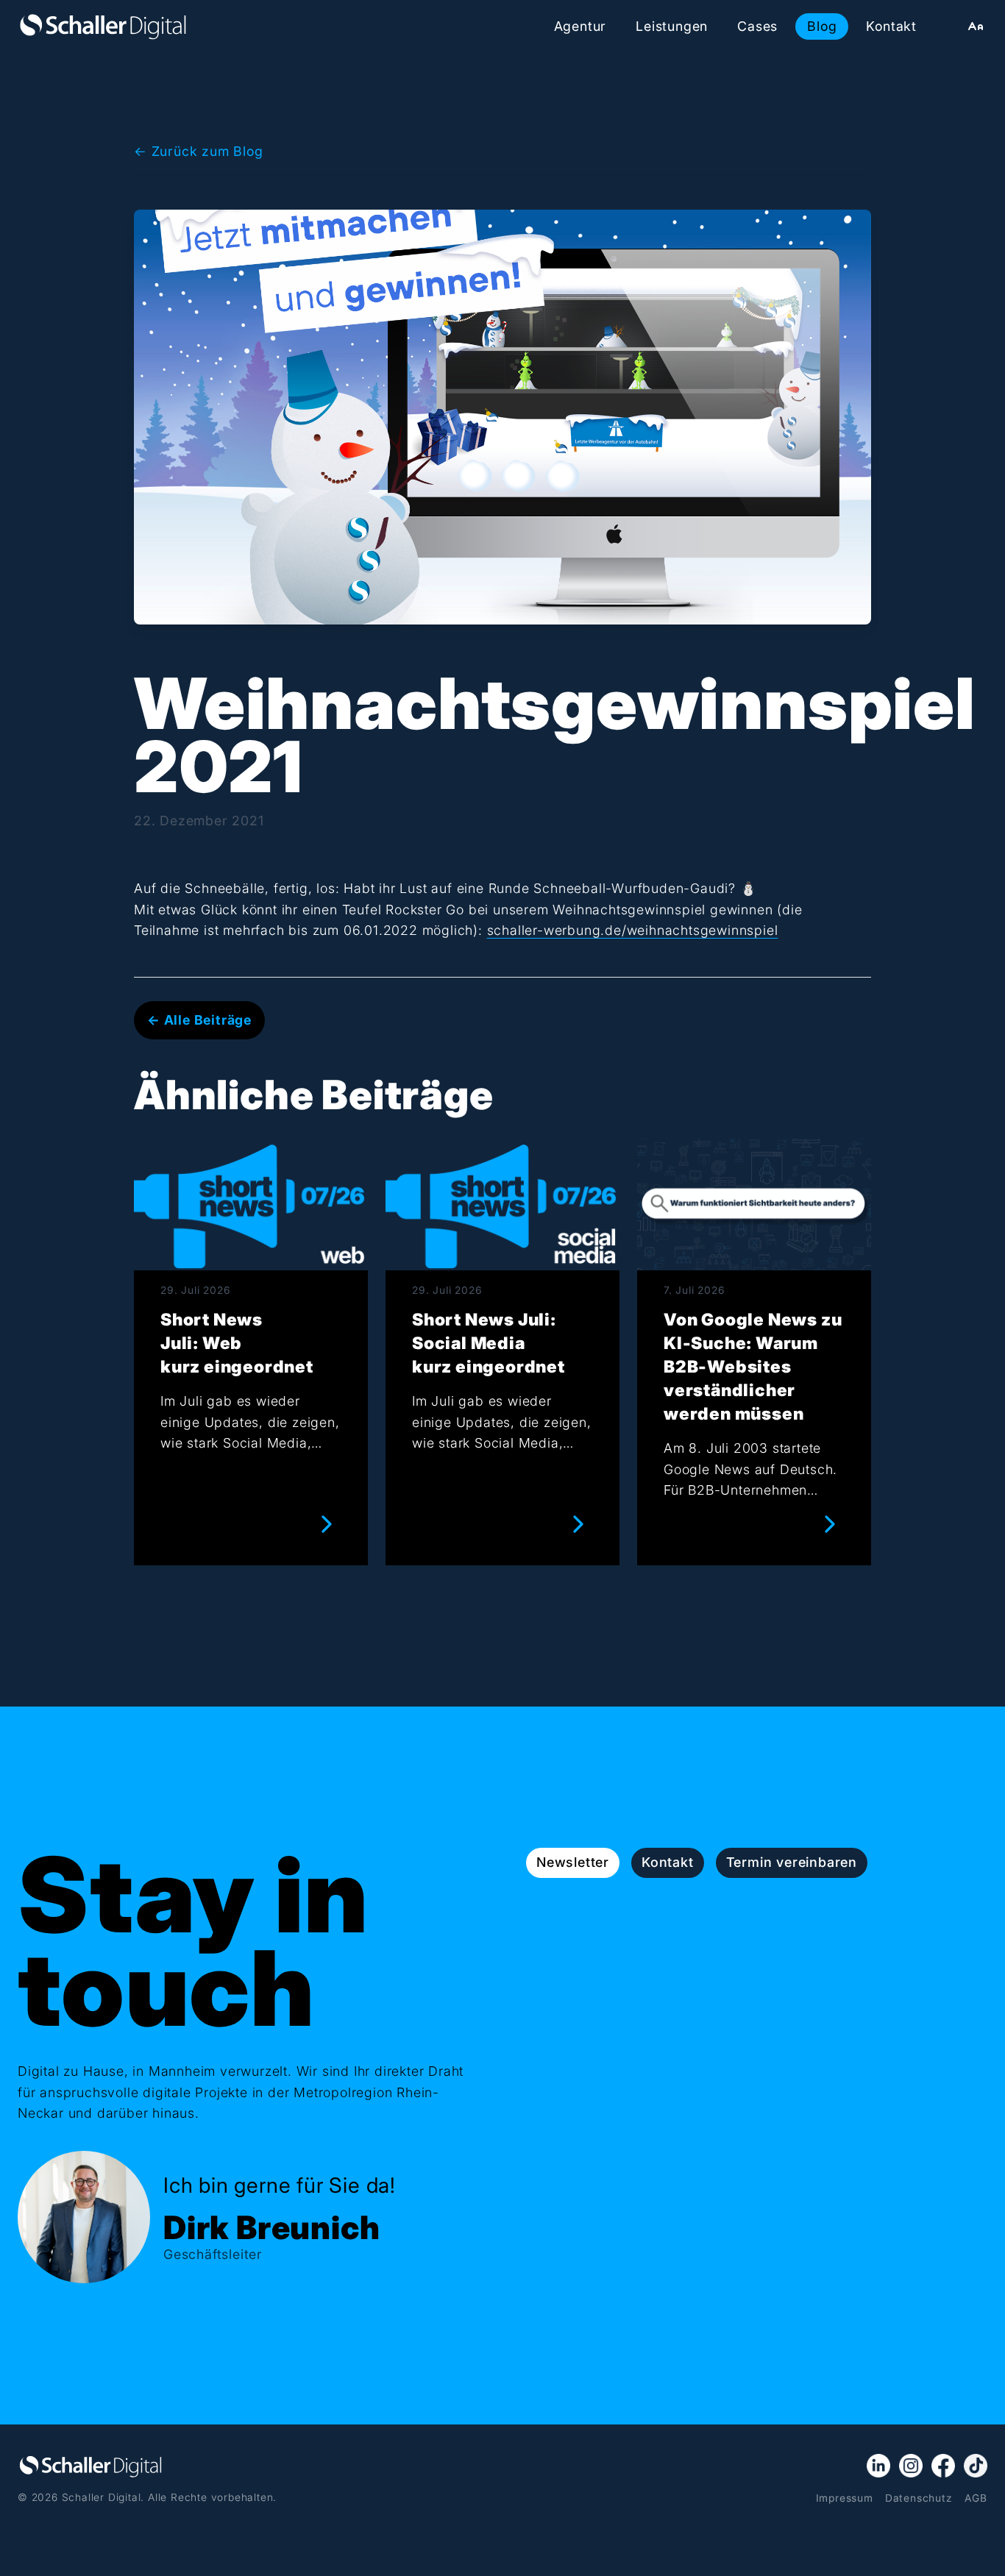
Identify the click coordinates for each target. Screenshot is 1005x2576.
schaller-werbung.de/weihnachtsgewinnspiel (633, 930)
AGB (976, 2498)
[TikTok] (976, 2466)
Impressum (845, 2498)
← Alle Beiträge (199, 1020)
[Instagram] (911, 2466)
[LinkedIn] (878, 2466)
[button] (976, 26)
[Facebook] (943, 2466)
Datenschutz (919, 2498)
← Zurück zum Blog (199, 151)
